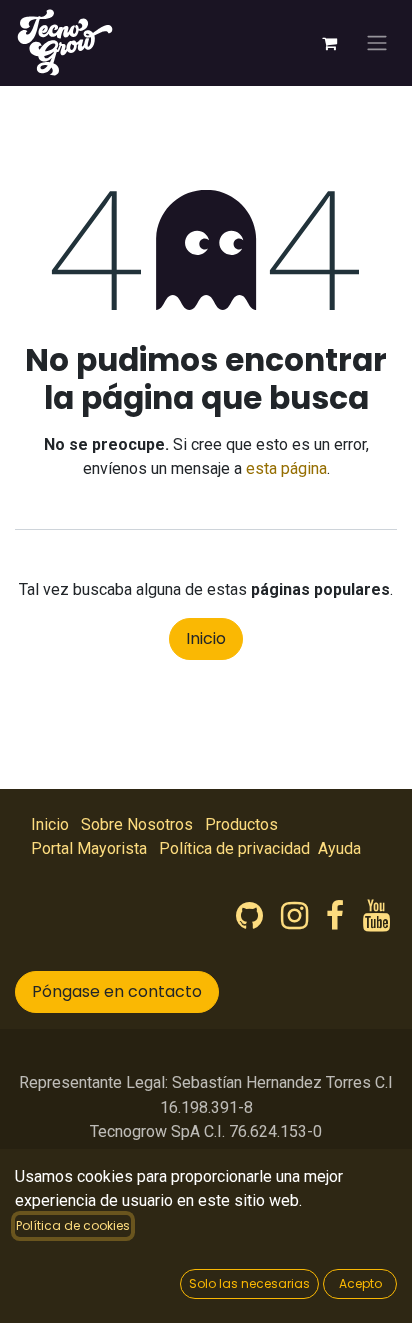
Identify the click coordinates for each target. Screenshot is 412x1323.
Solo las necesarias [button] (249, 1283)
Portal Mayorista (89, 848)
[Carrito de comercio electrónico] (329, 43)
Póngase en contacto (117, 991)
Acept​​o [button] (360, 1283)
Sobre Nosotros (137, 824)
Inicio (206, 638)
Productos (241, 824)
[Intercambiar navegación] (377, 43)
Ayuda (339, 848)
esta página (286, 468)
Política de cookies (73, 1225)
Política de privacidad (234, 848)
